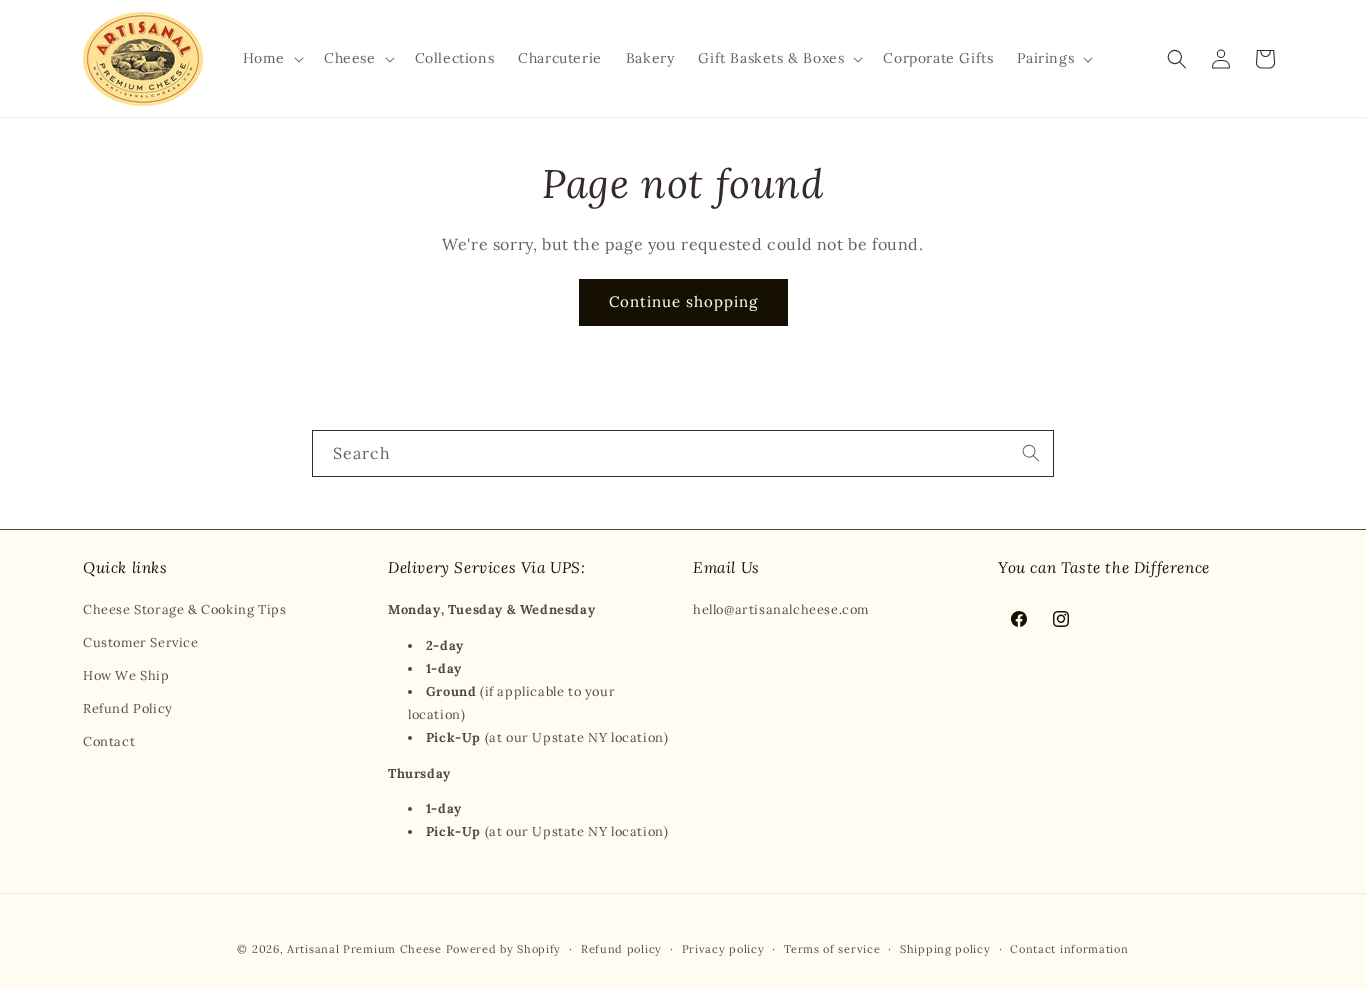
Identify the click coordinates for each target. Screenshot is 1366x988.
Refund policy (621, 949)
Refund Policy (128, 708)
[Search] (1031, 453)
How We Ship (126, 675)
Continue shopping (683, 301)
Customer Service (141, 642)
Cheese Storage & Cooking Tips (184, 609)
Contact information (1069, 949)
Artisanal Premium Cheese (364, 949)
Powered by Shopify (504, 949)
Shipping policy (945, 949)
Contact (109, 741)
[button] (271, 58)
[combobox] (683, 453)
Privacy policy (723, 949)
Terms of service (832, 949)
